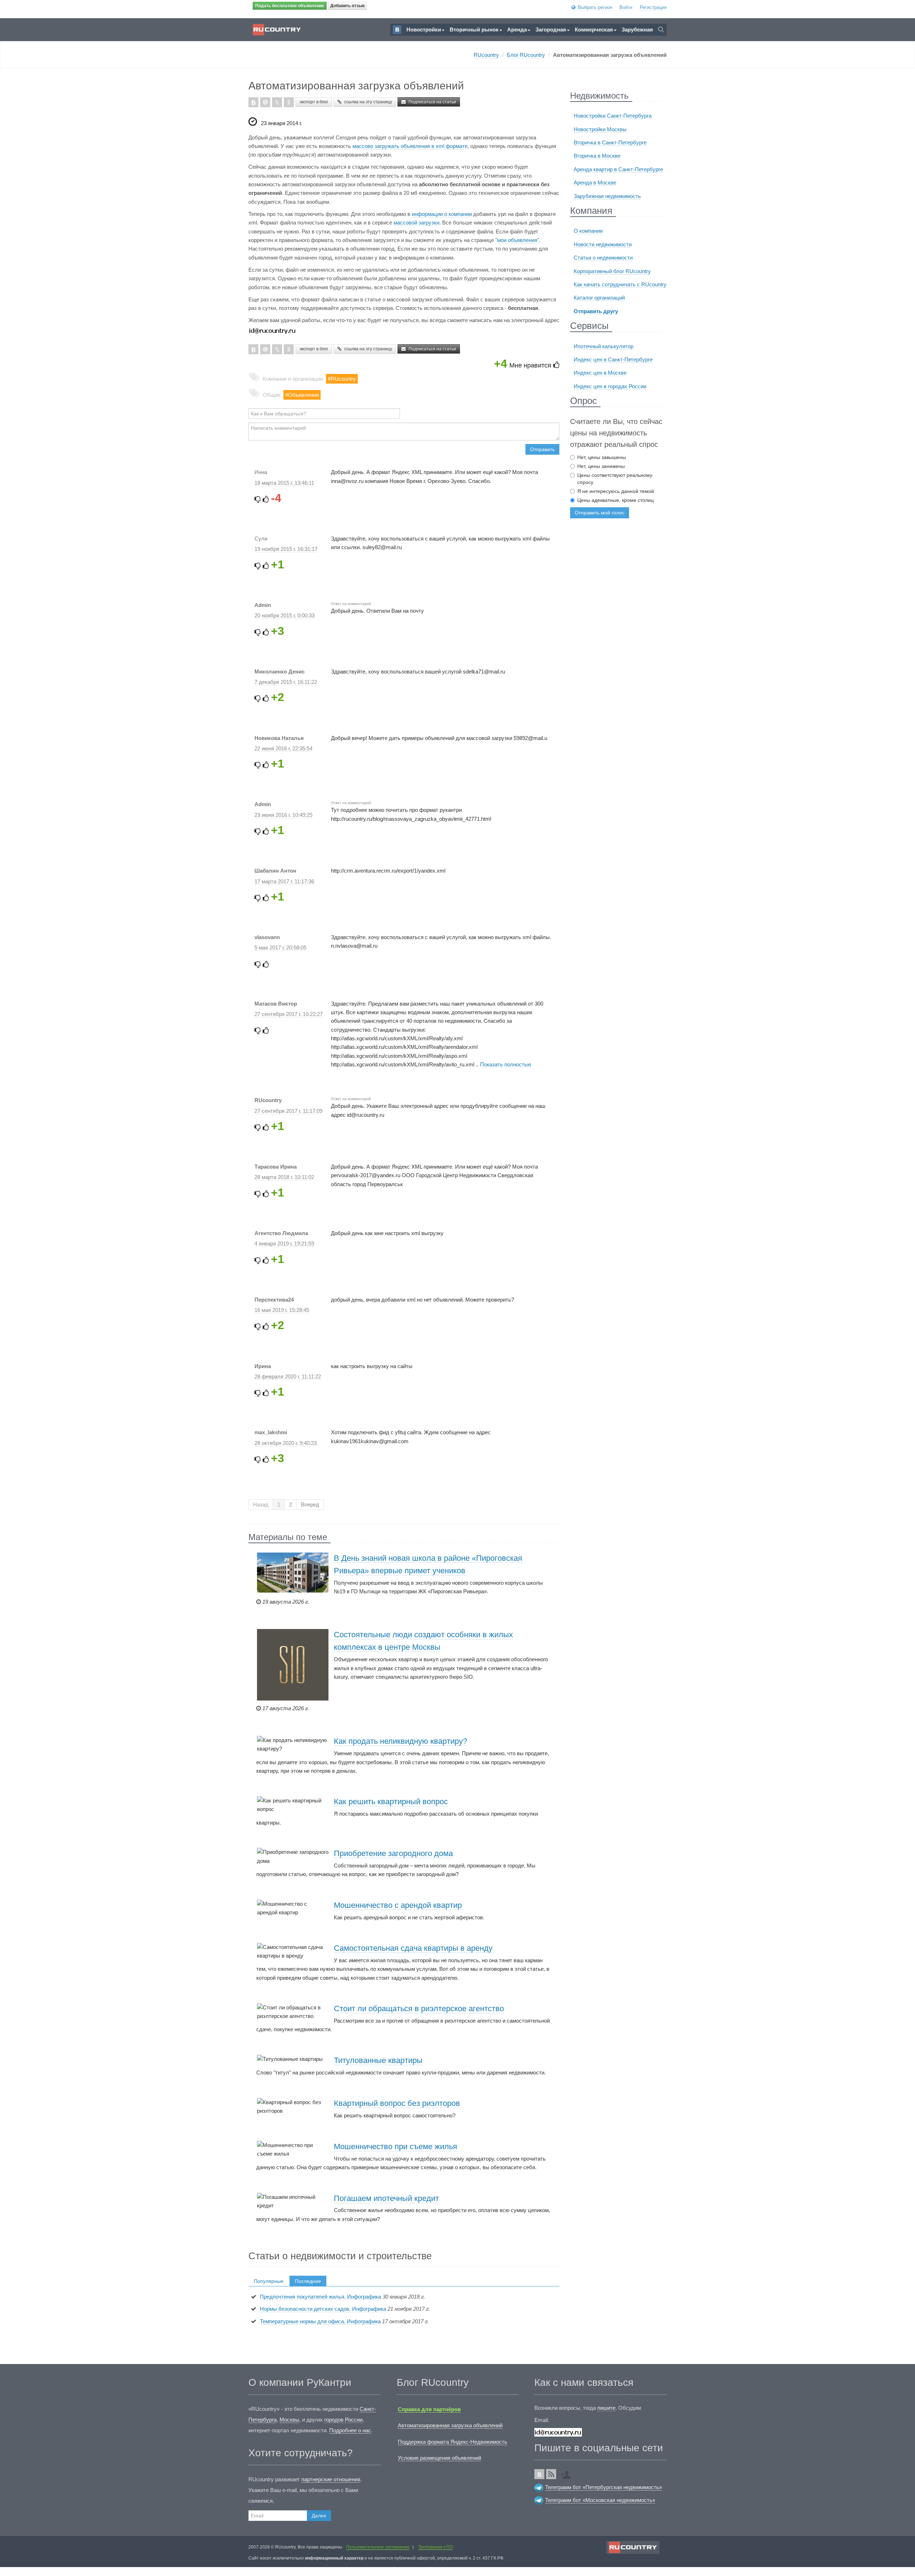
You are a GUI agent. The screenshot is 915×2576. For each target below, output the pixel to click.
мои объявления (517, 240)
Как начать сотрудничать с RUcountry (620, 284)
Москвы (289, 2420)
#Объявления (302, 395)
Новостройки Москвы (600, 129)
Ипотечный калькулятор (604, 346)
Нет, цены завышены (602, 457)
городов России (343, 2420)
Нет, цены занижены (601, 466)
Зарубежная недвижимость (607, 196)
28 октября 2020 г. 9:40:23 (286, 1443)
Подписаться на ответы (529, 511)
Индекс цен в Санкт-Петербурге (613, 359)
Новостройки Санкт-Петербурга (613, 116)
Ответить (490, 511)
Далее (319, 2516)
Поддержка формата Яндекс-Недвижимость (452, 2442)
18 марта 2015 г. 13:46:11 (284, 483)
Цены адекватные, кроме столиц (615, 500)
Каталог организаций (599, 298)
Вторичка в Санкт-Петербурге (610, 142)
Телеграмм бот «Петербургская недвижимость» (604, 2487)
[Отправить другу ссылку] (568, 2472)
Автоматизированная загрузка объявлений (450, 2425)
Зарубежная (637, 29)
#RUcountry (342, 379)
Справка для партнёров (429, 2409)
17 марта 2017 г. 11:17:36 (284, 881)
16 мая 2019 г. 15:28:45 (282, 1310)
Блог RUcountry (526, 55)
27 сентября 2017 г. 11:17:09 (288, 1111)
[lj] (277, 102)
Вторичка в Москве (597, 156)
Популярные (269, 2281)
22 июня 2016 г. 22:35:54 (283, 748)
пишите (606, 2408)
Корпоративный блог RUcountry (612, 271)
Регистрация (653, 7)
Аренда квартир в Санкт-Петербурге (618, 169)
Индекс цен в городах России (610, 386)
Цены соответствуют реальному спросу (615, 479)
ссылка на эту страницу (368, 102)
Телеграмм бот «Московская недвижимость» (600, 2500)
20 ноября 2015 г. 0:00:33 (285, 615)
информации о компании (442, 214)
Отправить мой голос (600, 513)
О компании (588, 231)
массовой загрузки (416, 223)
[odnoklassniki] (289, 102)
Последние (308, 2281)
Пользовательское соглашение (378, 2547)
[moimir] (265, 102)
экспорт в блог (314, 102)
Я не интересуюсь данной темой (616, 491)
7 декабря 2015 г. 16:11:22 (286, 682)
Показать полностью (506, 1064)
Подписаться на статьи (432, 102)
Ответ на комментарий (351, 604)
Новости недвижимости (603, 244)
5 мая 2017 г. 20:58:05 (280, 948)
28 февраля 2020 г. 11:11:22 (288, 1376)
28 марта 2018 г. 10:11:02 (284, 1177)
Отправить (542, 449)
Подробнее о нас (350, 2430)
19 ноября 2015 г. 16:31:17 (286, 549)
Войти (626, 7)
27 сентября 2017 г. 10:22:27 (289, 1014)
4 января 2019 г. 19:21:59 (284, 1243)
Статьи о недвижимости (603, 258)
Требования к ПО (436, 2547)
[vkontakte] (253, 102)
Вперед (310, 1504)
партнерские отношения (331, 2479)
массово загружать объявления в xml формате (410, 146)
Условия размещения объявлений (439, 2458)
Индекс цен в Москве (600, 373)
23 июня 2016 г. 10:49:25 (283, 815)
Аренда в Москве (595, 182)
